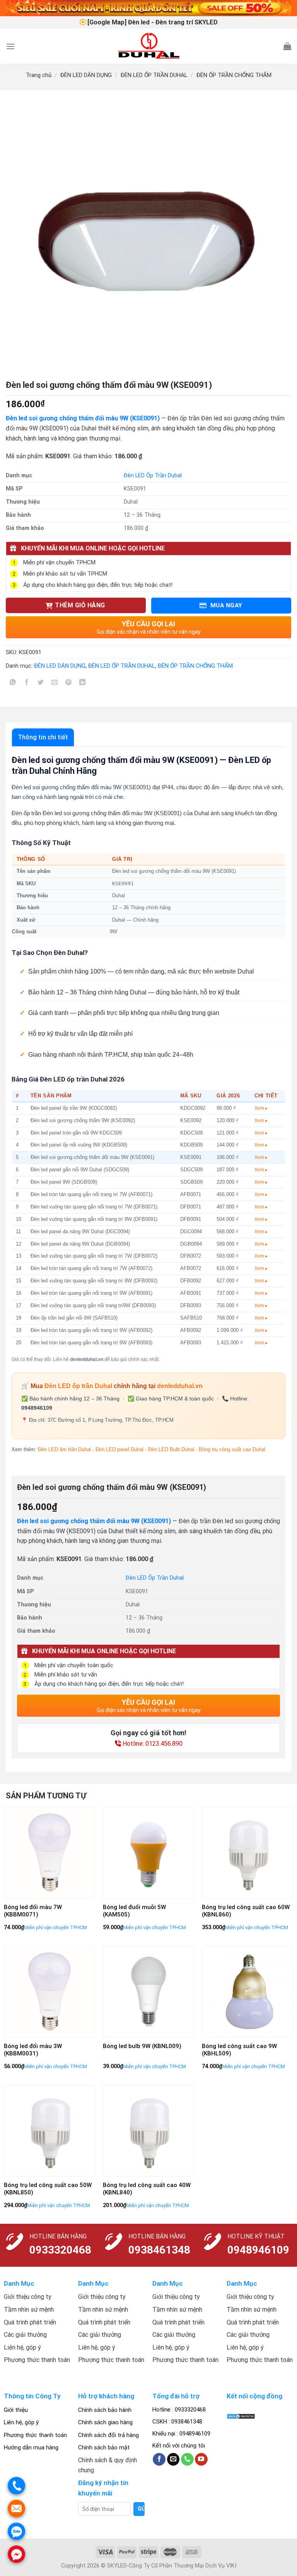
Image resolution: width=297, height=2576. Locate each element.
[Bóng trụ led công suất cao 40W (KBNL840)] (148, 2130)
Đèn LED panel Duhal (119, 1449)
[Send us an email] (173, 2459)
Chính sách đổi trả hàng (108, 2435)
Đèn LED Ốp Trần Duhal (153, 476)
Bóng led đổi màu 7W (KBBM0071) (33, 1911)
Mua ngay (225, 605)
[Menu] (10, 46)
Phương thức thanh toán (35, 2435)
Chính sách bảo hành (105, 2410)
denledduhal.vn (180, 1386)
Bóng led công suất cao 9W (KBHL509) (239, 2050)
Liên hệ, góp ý (21, 2422)
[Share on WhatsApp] (13, 684)
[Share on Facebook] (27, 684)
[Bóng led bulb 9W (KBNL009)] (148, 1992)
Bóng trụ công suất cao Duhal (232, 1449)
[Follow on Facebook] (159, 2459)
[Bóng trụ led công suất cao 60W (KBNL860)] (247, 1853)
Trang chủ (39, 75)
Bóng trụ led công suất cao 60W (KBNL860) (246, 1911)
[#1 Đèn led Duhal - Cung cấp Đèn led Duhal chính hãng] (149, 46)
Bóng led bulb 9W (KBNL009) (142, 2046)
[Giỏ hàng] (287, 46)
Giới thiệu (16, 2410)
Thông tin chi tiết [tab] (43, 737)
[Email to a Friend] (55, 684)
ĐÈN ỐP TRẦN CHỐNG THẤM (234, 75)
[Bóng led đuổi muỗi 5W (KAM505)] (148, 1853)
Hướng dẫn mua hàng (31, 2447)
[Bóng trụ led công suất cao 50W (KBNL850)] (49, 2130)
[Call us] (187, 2459)
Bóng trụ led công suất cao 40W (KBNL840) (147, 2189)
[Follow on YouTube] (201, 2459)
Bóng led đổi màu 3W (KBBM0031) (33, 2050)
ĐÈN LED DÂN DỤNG (86, 75)
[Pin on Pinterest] (69, 684)
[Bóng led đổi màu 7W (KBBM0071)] (49, 1853)
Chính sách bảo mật (104, 2447)
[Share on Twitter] (41, 684)
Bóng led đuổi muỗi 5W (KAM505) (134, 1911)
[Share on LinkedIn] (83, 684)
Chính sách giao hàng (105, 2422)
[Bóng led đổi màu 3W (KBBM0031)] (49, 1992)
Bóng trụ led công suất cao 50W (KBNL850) (48, 2189)
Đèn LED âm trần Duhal (64, 1449)
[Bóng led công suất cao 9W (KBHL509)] (247, 1992)
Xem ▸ (261, 1108)
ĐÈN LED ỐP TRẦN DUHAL (154, 75)
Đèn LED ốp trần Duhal (78, 1386)
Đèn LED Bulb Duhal (171, 1449)
